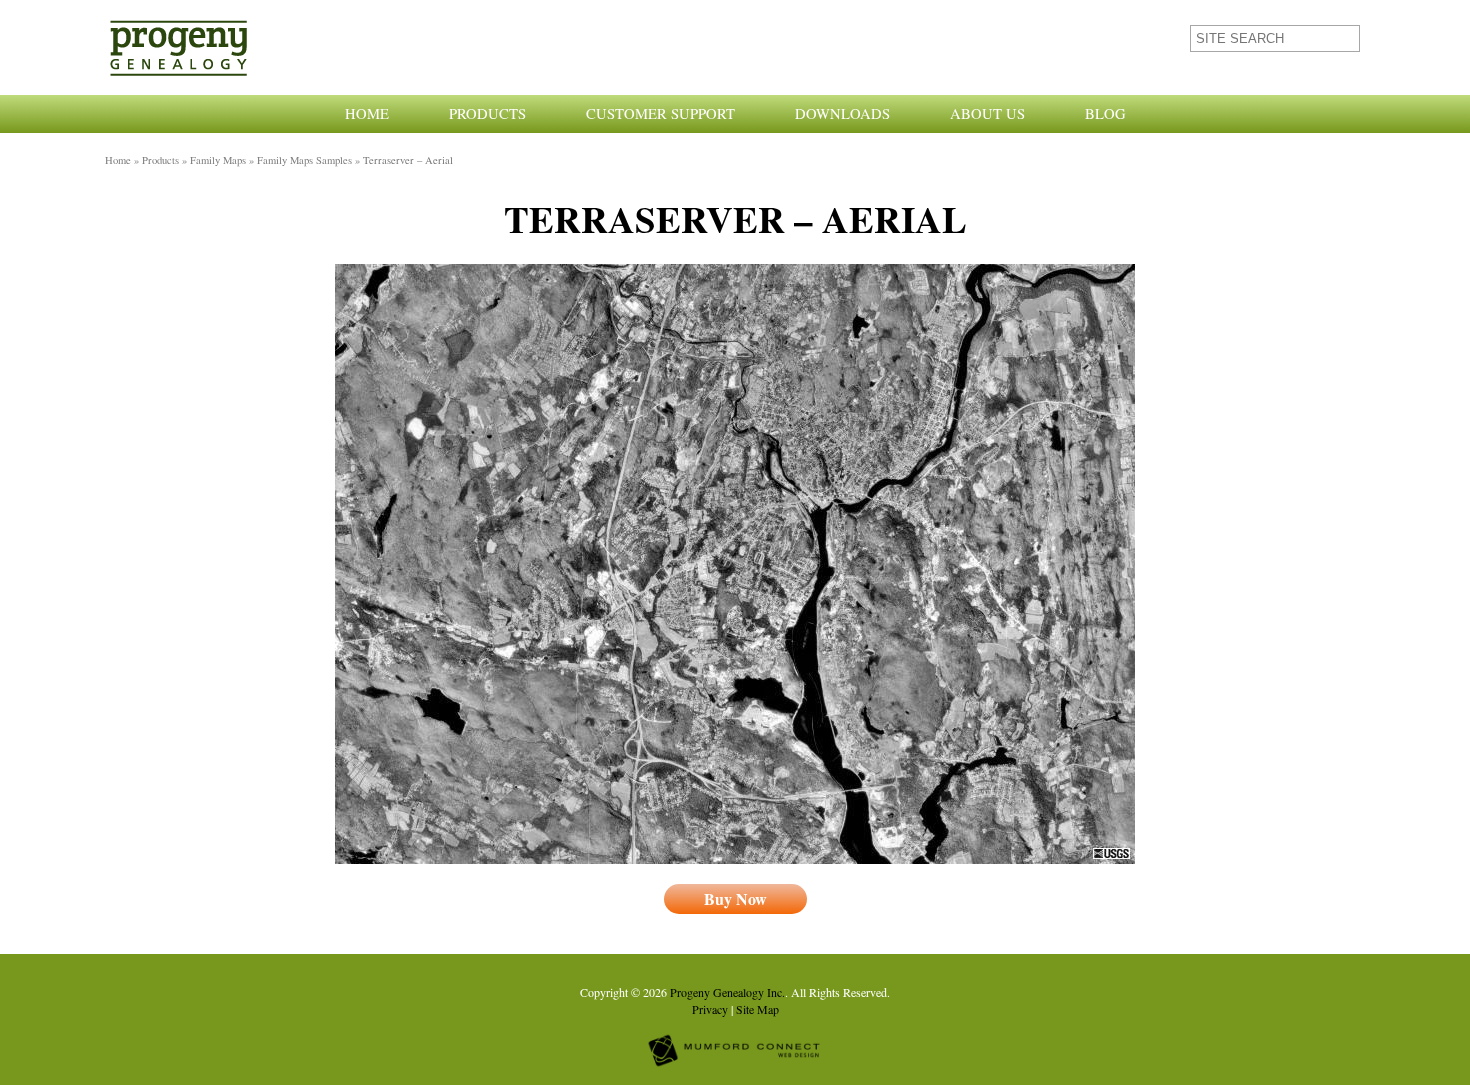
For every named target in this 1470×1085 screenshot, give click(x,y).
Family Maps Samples (304, 160)
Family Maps (218, 160)
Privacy (710, 1009)
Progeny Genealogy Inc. (727, 992)
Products (487, 113)
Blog (1105, 113)
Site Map (757, 1009)
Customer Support (660, 113)
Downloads (842, 113)
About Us (987, 113)
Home (367, 113)
